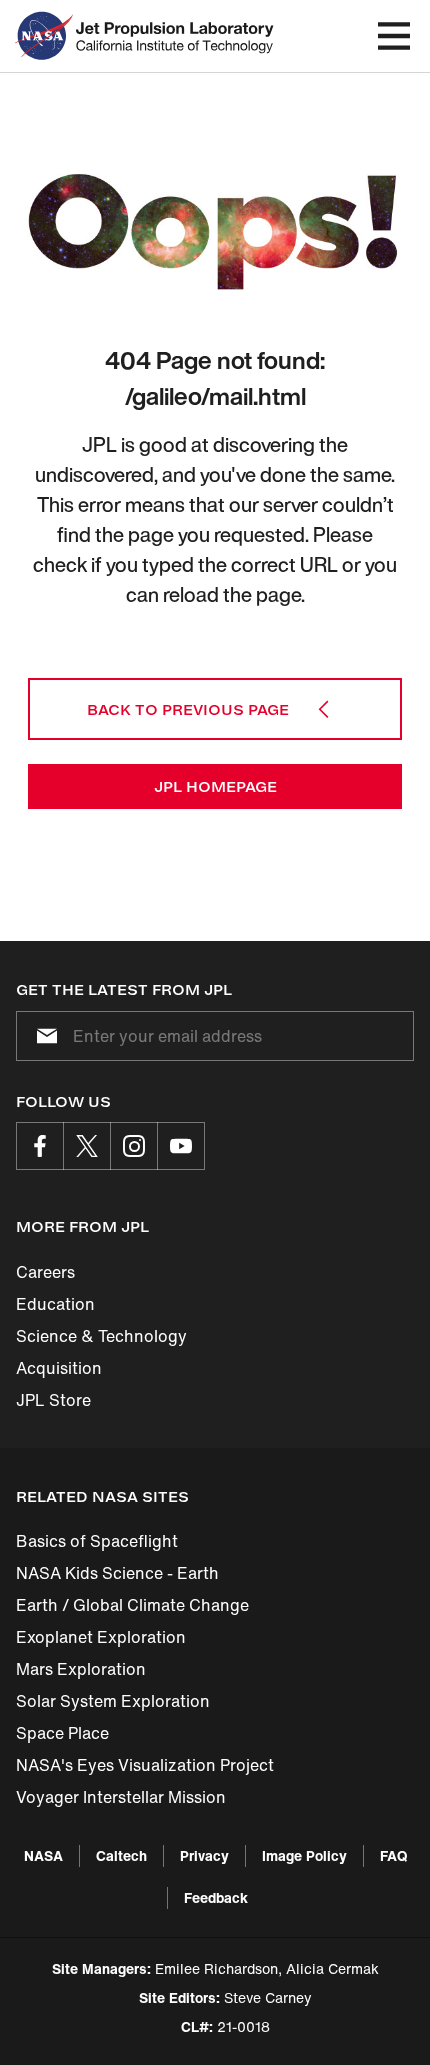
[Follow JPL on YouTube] (181, 1146)
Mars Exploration (81, 1669)
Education (55, 1304)
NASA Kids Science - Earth (117, 1573)
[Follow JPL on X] (87, 1146)
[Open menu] (394, 36)
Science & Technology (101, 1336)
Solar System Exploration (113, 1701)
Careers (45, 1272)
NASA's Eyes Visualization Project (145, 1765)
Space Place (62, 1733)
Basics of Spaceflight (97, 1541)
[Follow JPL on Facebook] (40, 1146)
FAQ (393, 1855)
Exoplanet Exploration (101, 1637)
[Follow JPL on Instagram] (134, 1146)
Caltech (121, 1855)
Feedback (216, 1897)
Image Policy (304, 1855)
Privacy (204, 1855)
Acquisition (59, 1368)
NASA (43, 1855)
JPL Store (53, 1400)
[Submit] (43, 1036)
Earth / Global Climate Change (132, 1605)
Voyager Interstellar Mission (121, 1797)
